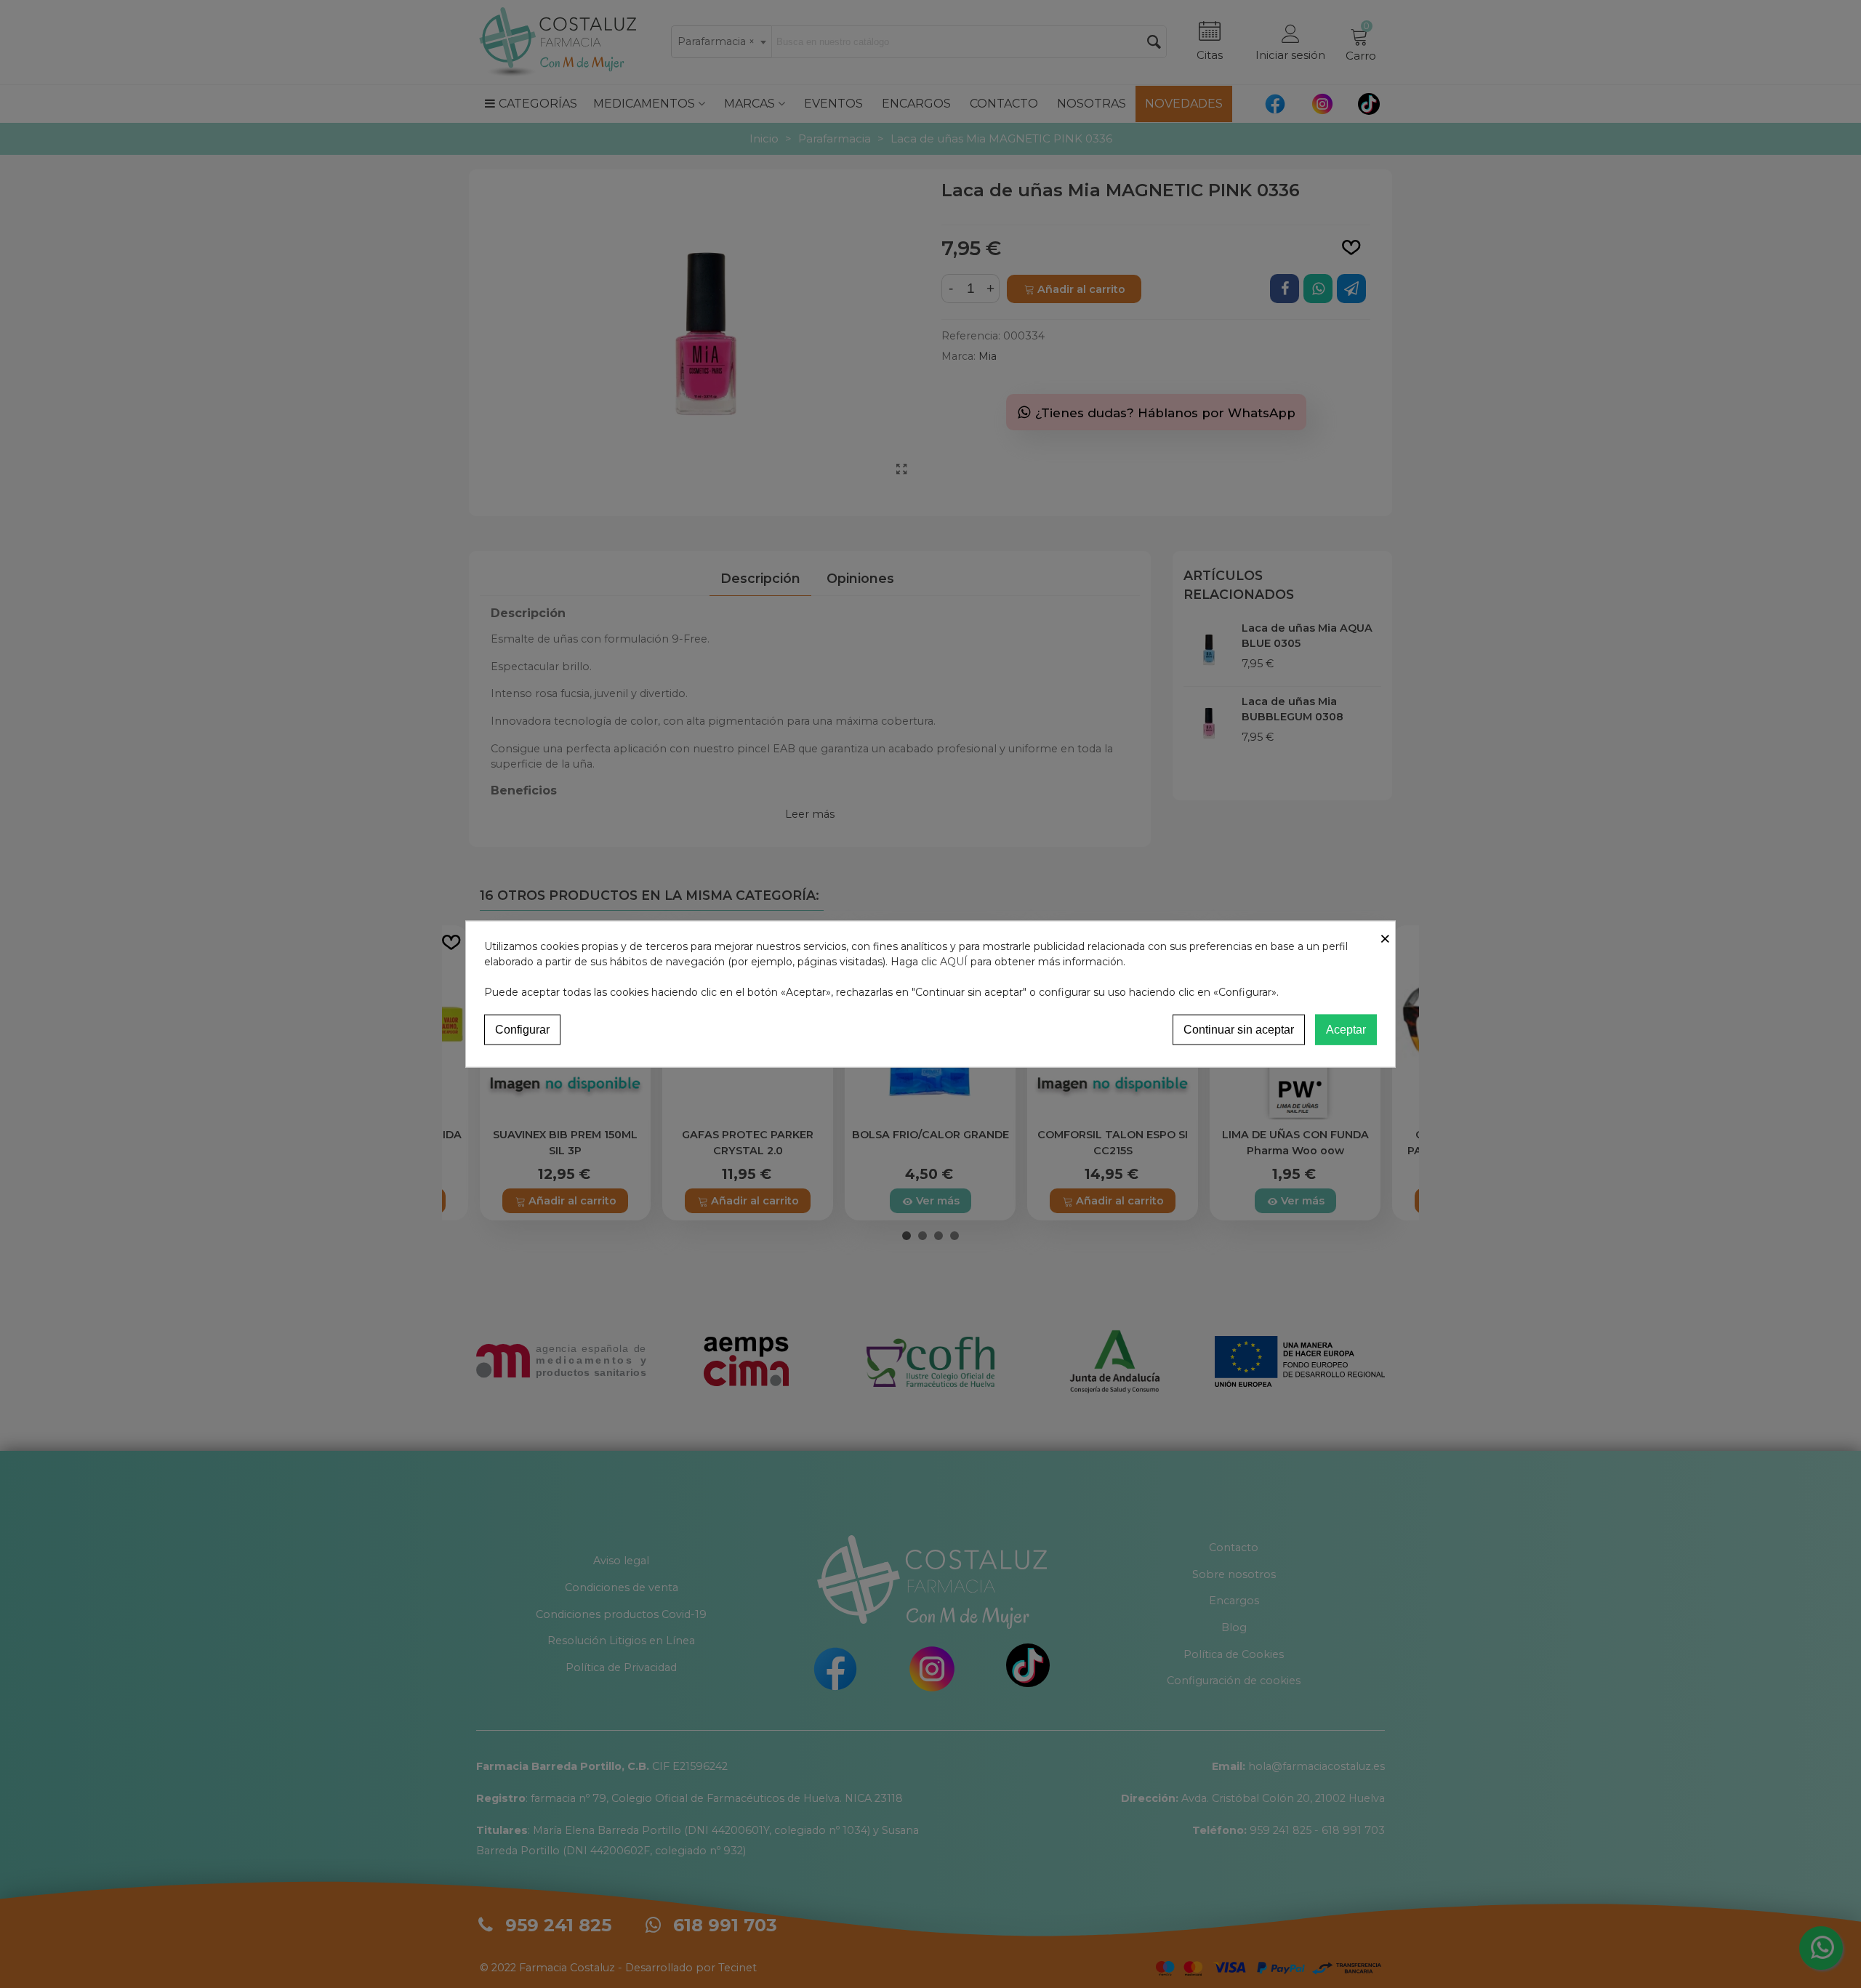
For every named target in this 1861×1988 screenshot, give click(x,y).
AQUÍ (954, 961)
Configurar (522, 1029)
